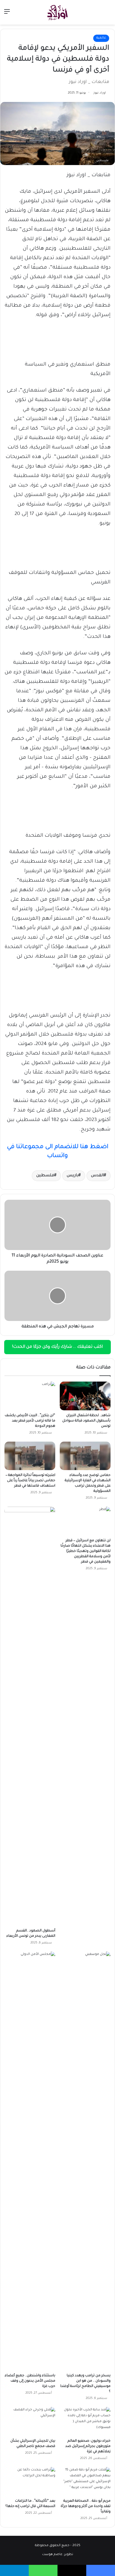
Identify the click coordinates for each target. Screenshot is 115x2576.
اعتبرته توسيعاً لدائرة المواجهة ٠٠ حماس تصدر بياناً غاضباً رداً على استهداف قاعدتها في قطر (30, 1481)
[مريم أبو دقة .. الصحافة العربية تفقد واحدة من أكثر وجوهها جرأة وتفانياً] (85, 2481)
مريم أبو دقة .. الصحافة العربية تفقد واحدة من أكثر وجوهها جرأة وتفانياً (86, 2506)
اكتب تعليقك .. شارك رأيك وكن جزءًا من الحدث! (57, 1347)
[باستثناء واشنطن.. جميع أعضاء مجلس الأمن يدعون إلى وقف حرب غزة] (30, 2161)
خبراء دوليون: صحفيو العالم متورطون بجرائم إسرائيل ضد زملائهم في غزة (88, 2446)
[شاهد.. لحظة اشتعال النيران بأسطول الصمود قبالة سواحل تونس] (85, 1396)
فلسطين (45, 1176)
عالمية (101, 38)
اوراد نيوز (100, 93)
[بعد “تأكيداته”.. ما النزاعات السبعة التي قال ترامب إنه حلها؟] (30, 2481)
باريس (73, 1176)
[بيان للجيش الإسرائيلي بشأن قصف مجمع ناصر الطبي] (30, 2421)
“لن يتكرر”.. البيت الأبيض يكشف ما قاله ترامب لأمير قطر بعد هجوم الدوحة (30, 1421)
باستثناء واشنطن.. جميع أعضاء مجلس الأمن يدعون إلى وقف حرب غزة (30, 2381)
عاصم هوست (52, 2555)
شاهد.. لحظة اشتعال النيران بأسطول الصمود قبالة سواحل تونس (86, 1421)
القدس (97, 1176)
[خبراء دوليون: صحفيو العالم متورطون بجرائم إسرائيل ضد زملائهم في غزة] (85, 2421)
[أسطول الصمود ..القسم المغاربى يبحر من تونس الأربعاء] (30, 1716)
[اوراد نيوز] (57, 12)
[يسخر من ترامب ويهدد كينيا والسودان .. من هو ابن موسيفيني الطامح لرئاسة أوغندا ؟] (85, 2161)
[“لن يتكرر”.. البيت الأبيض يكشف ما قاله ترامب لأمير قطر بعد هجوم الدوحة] (30, 1396)
